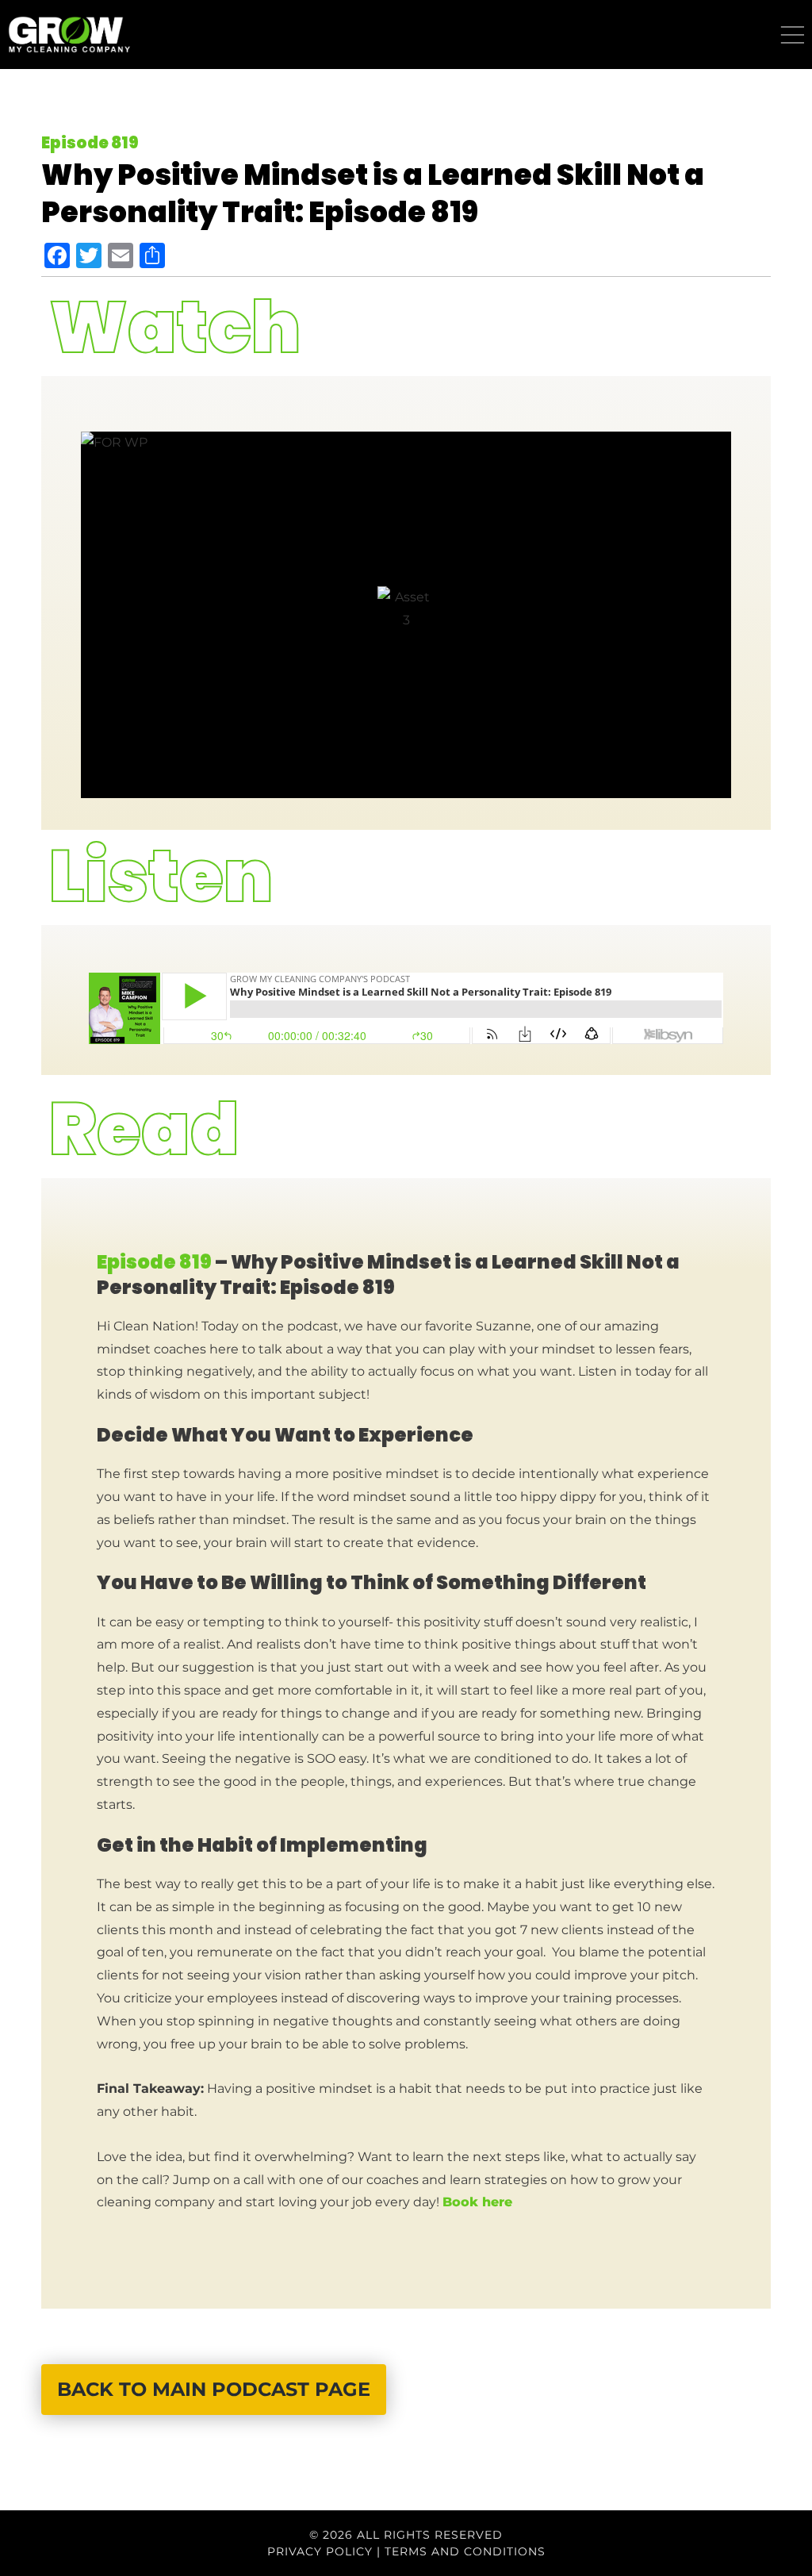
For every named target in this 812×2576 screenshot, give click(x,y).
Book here (479, 2202)
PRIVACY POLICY (320, 2551)
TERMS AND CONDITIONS (465, 2551)
